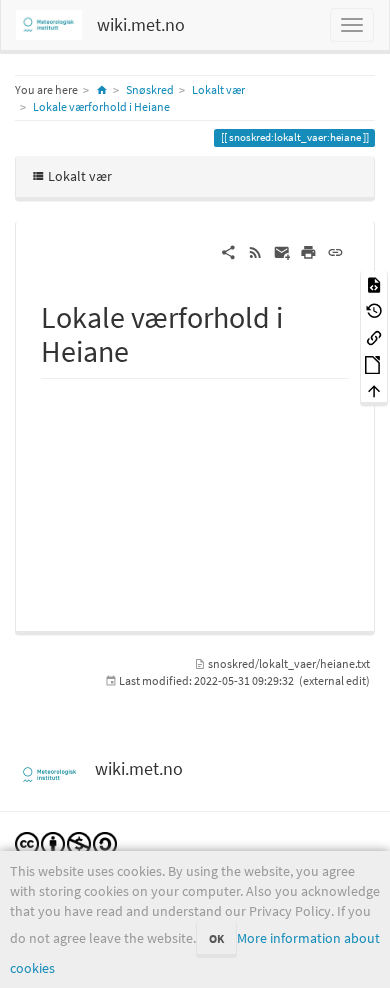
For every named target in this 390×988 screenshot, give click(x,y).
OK (216, 938)
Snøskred (150, 89)
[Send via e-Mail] (282, 251)
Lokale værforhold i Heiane (101, 106)
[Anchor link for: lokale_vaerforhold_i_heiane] (144, 349)
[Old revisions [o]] (374, 310)
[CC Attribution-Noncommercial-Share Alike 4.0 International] (66, 842)
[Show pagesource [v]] (374, 283)
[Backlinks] (374, 336)
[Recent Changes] (255, 251)
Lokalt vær (218, 89)
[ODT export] (374, 363)
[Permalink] (335, 251)
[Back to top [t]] (374, 390)
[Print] (308, 251)
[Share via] (228, 251)
